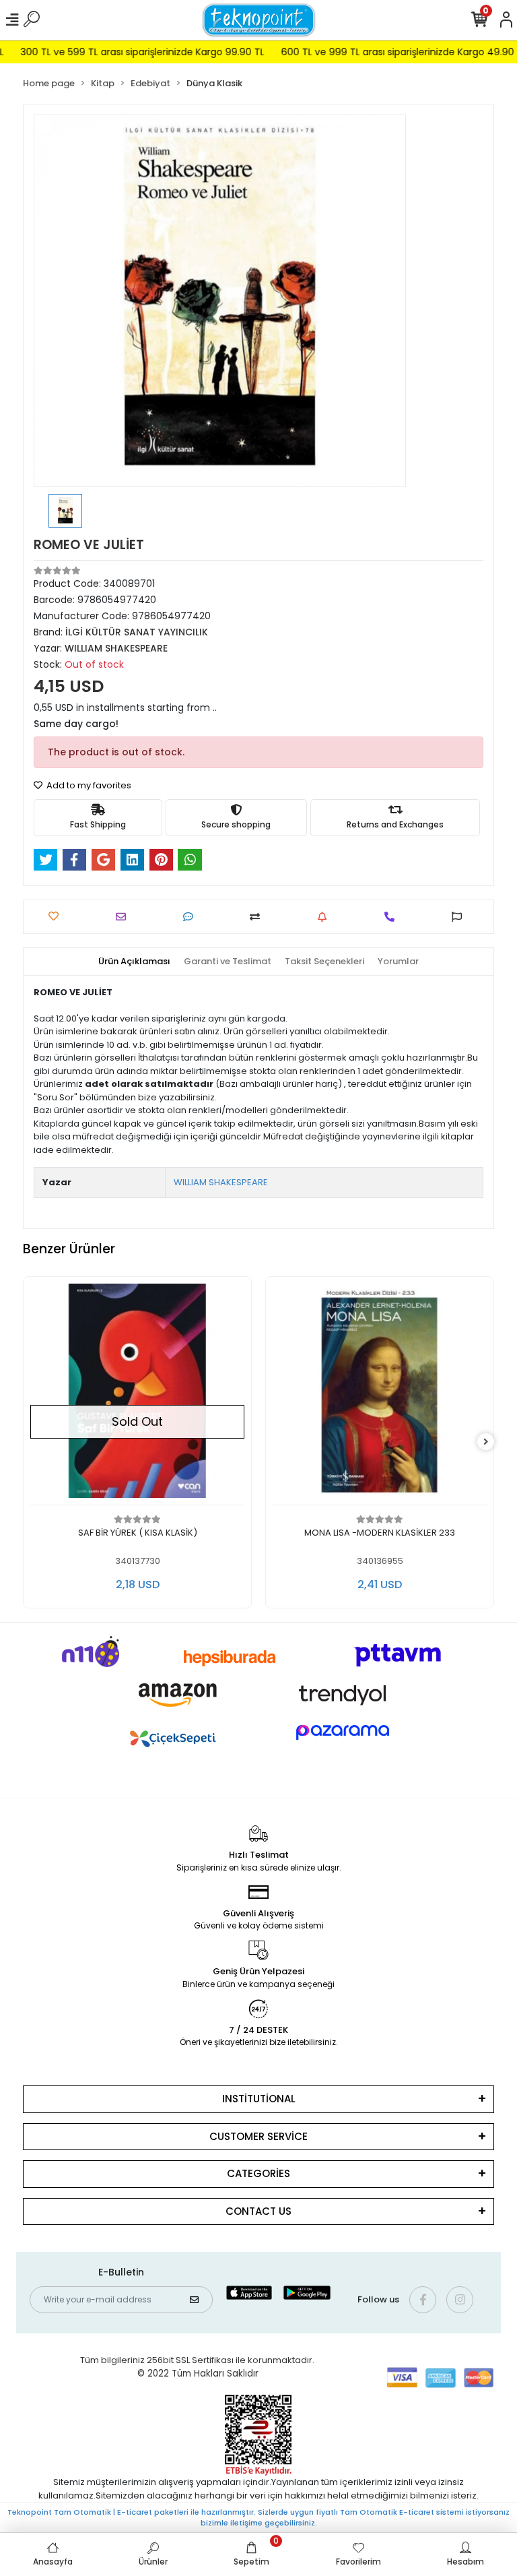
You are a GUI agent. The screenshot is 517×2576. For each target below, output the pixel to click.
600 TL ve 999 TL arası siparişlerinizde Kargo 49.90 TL (378, 52)
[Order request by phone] (393, 917)
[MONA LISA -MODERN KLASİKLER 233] (240, 1394)
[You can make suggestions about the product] (460, 917)
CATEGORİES (258, 2173)
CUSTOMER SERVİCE (258, 2136)
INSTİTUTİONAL (259, 2099)
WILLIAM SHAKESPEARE (221, 1182)
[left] (32, 1442)
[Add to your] (258, 917)
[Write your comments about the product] (192, 917)
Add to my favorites (88, 785)
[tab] (134, 962)
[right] (486, 1442)
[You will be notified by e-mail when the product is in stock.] (325, 917)
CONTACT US (258, 2211)
